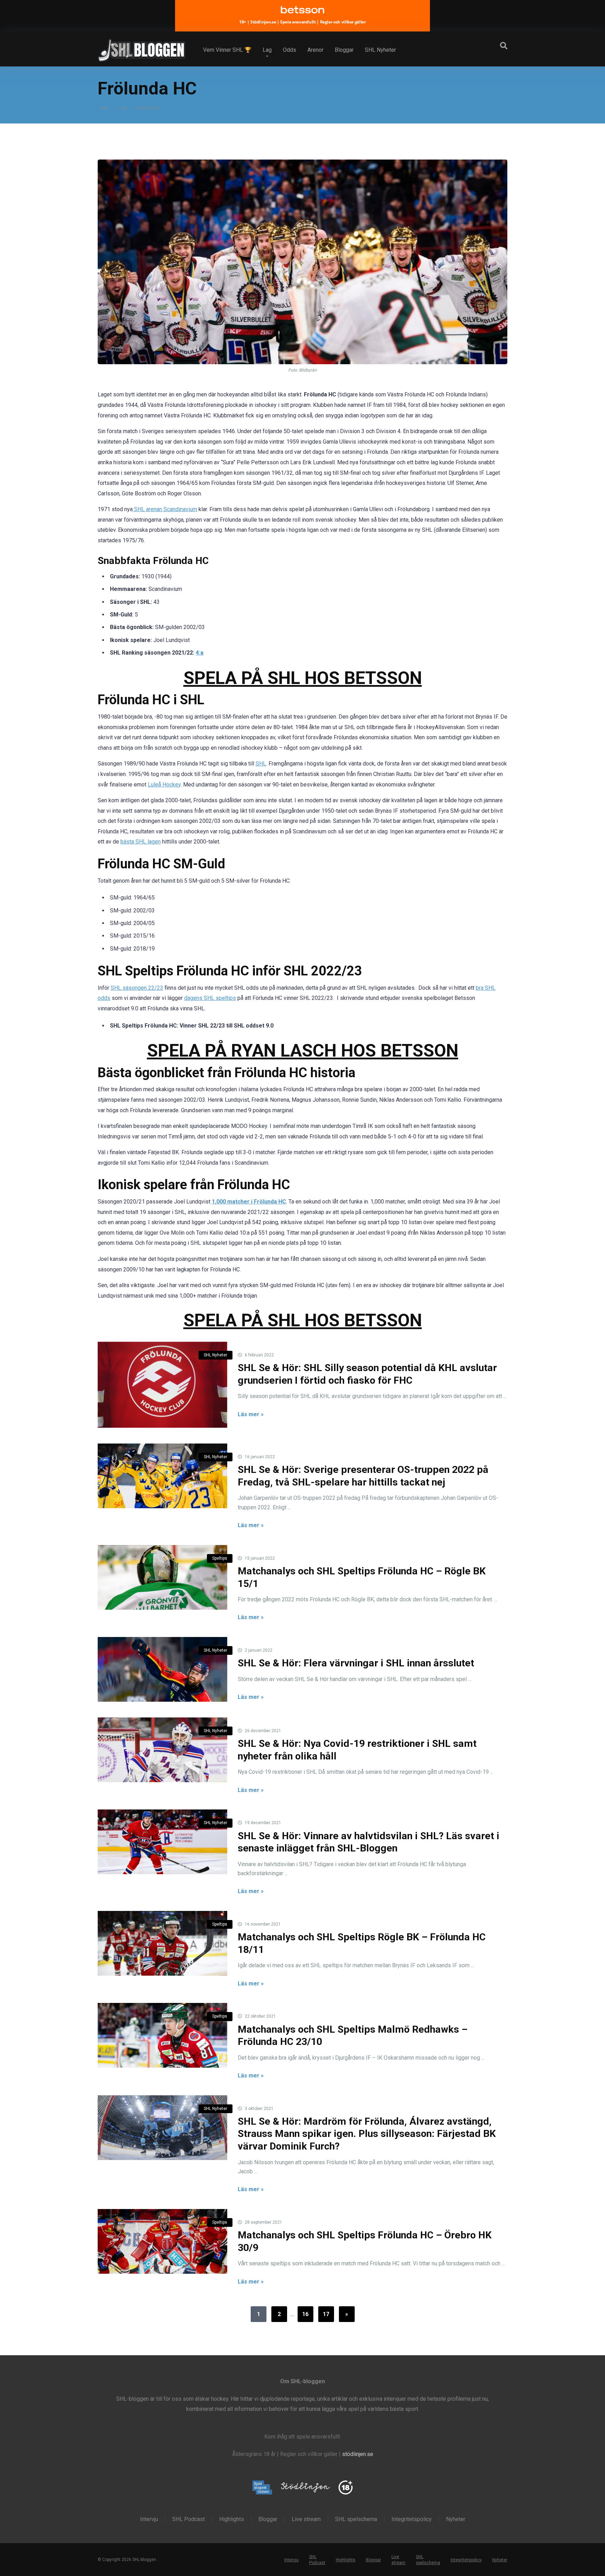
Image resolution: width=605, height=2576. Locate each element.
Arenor (315, 50)
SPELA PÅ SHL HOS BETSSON (303, 678)
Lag (267, 50)
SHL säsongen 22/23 (137, 988)
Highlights (232, 2519)
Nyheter (456, 2519)
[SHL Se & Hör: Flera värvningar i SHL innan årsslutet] (162, 1669)
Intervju (149, 2519)
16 (305, 2314)
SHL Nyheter (380, 50)
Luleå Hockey (164, 785)
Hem (105, 108)
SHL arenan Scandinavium (165, 509)
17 (326, 2314)
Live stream (306, 2519)
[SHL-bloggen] (141, 48)
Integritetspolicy (412, 2519)
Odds (290, 50)
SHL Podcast (189, 2519)
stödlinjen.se (358, 2454)
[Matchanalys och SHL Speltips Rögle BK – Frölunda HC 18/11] (162, 1943)
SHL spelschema (356, 2519)
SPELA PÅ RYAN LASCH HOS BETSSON (303, 1050)
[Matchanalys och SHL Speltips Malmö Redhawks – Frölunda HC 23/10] (162, 2035)
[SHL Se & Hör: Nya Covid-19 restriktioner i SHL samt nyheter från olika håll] (162, 1750)
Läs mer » (251, 1414)
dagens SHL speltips (210, 998)
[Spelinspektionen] (262, 2488)
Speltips (220, 1558)
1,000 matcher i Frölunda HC (249, 1202)
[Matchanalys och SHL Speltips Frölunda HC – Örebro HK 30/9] (162, 2241)
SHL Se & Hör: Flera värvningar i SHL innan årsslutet (356, 1663)
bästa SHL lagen (141, 842)
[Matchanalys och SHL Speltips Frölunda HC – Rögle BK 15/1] (162, 1577)
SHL (261, 764)
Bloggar (344, 50)
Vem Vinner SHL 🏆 (227, 50)
